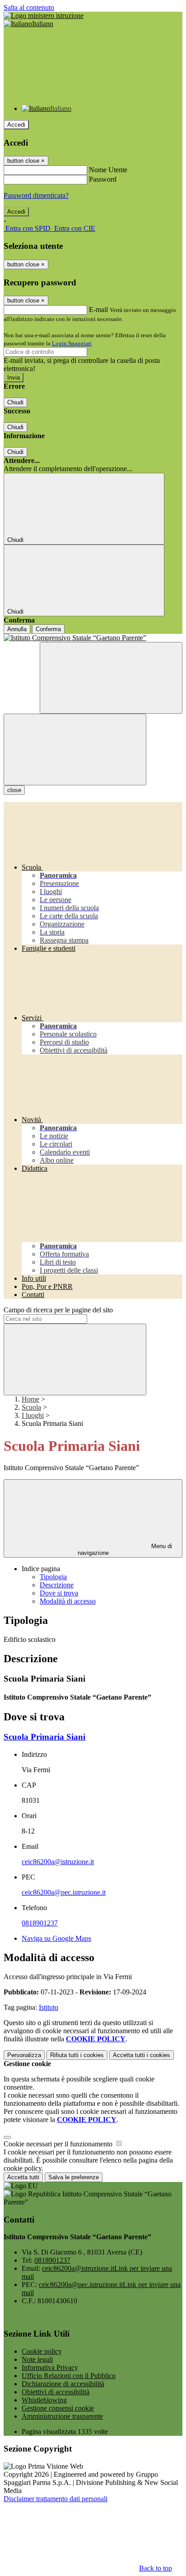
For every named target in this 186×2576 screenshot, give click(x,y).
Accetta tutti (142, 2055)
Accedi (16, 125)
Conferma (48, 629)
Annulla (17, 629)
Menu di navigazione (125, 1549)
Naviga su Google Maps (56, 1938)
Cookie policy (42, 2351)
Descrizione (57, 1585)
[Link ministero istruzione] (44, 16)
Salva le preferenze (74, 2177)
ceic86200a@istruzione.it (58, 1862)
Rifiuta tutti (77, 2055)
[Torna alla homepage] (93, 638)
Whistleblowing (44, 2400)
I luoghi (33, 1415)
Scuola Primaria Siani (44, 1737)
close (14, 790)
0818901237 (40, 1923)
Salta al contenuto (29, 7)
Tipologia (53, 1577)
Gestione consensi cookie (58, 2408)
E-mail (98, 309)
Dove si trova (59, 1593)
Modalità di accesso (68, 1601)
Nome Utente (108, 170)
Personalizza (24, 2055)
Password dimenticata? (36, 195)
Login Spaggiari (72, 343)
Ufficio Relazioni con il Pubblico (69, 2376)
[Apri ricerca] (111, 678)
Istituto (49, 2007)
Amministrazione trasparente (62, 2416)
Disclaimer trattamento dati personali (56, 2499)
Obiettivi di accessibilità (56, 2392)
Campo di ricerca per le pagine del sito (58, 1310)
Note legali (37, 2359)
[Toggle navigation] (75, 749)
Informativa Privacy (50, 2367)
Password (103, 179)
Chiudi (15, 402)
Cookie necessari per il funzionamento (59, 2144)
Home (30, 1399)
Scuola (31, 1407)
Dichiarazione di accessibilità (63, 2384)
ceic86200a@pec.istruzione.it (64, 1892)
